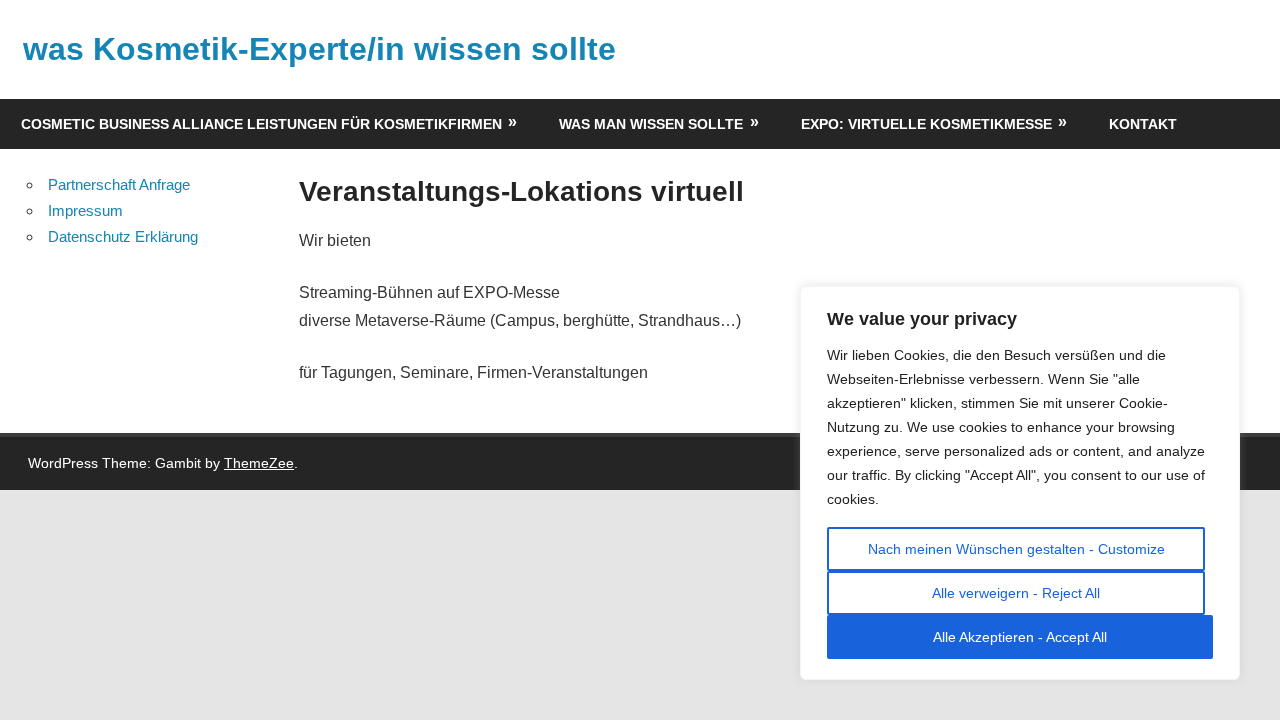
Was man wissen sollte (651, 124)
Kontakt (1143, 124)
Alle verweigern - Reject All (1016, 593)
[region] (1020, 483)
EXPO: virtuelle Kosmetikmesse (926, 124)
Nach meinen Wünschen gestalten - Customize (1016, 549)
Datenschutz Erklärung (123, 236)
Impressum (85, 210)
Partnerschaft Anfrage (119, 184)
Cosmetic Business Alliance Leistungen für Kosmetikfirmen (261, 124)
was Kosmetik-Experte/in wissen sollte (319, 49)
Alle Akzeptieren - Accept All (1020, 637)
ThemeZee (259, 463)
